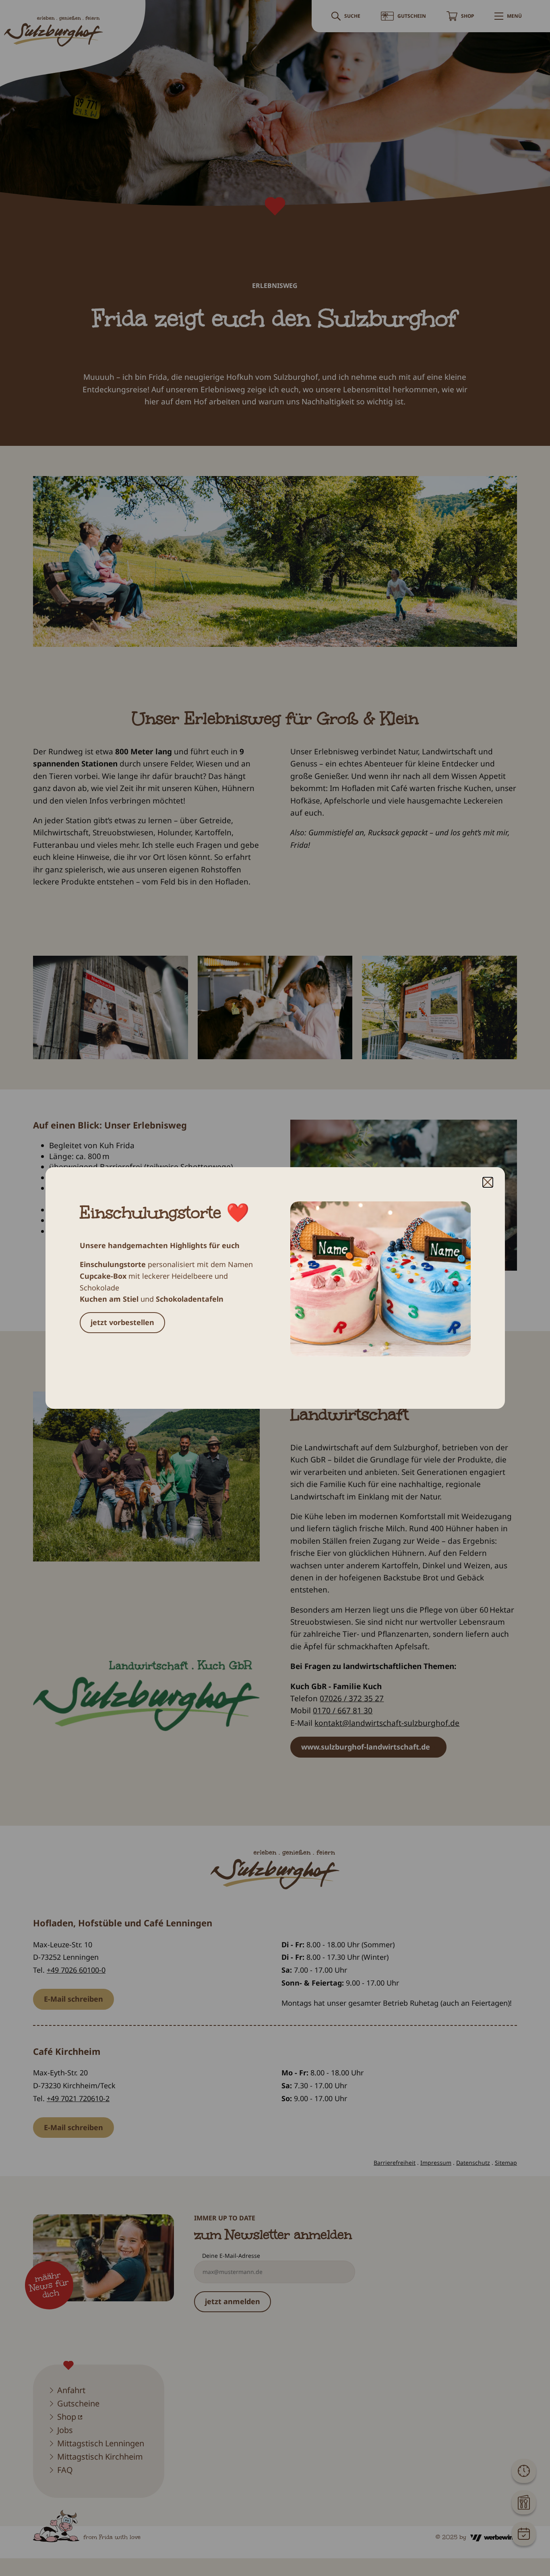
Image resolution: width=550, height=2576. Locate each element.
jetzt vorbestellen (122, 1322)
